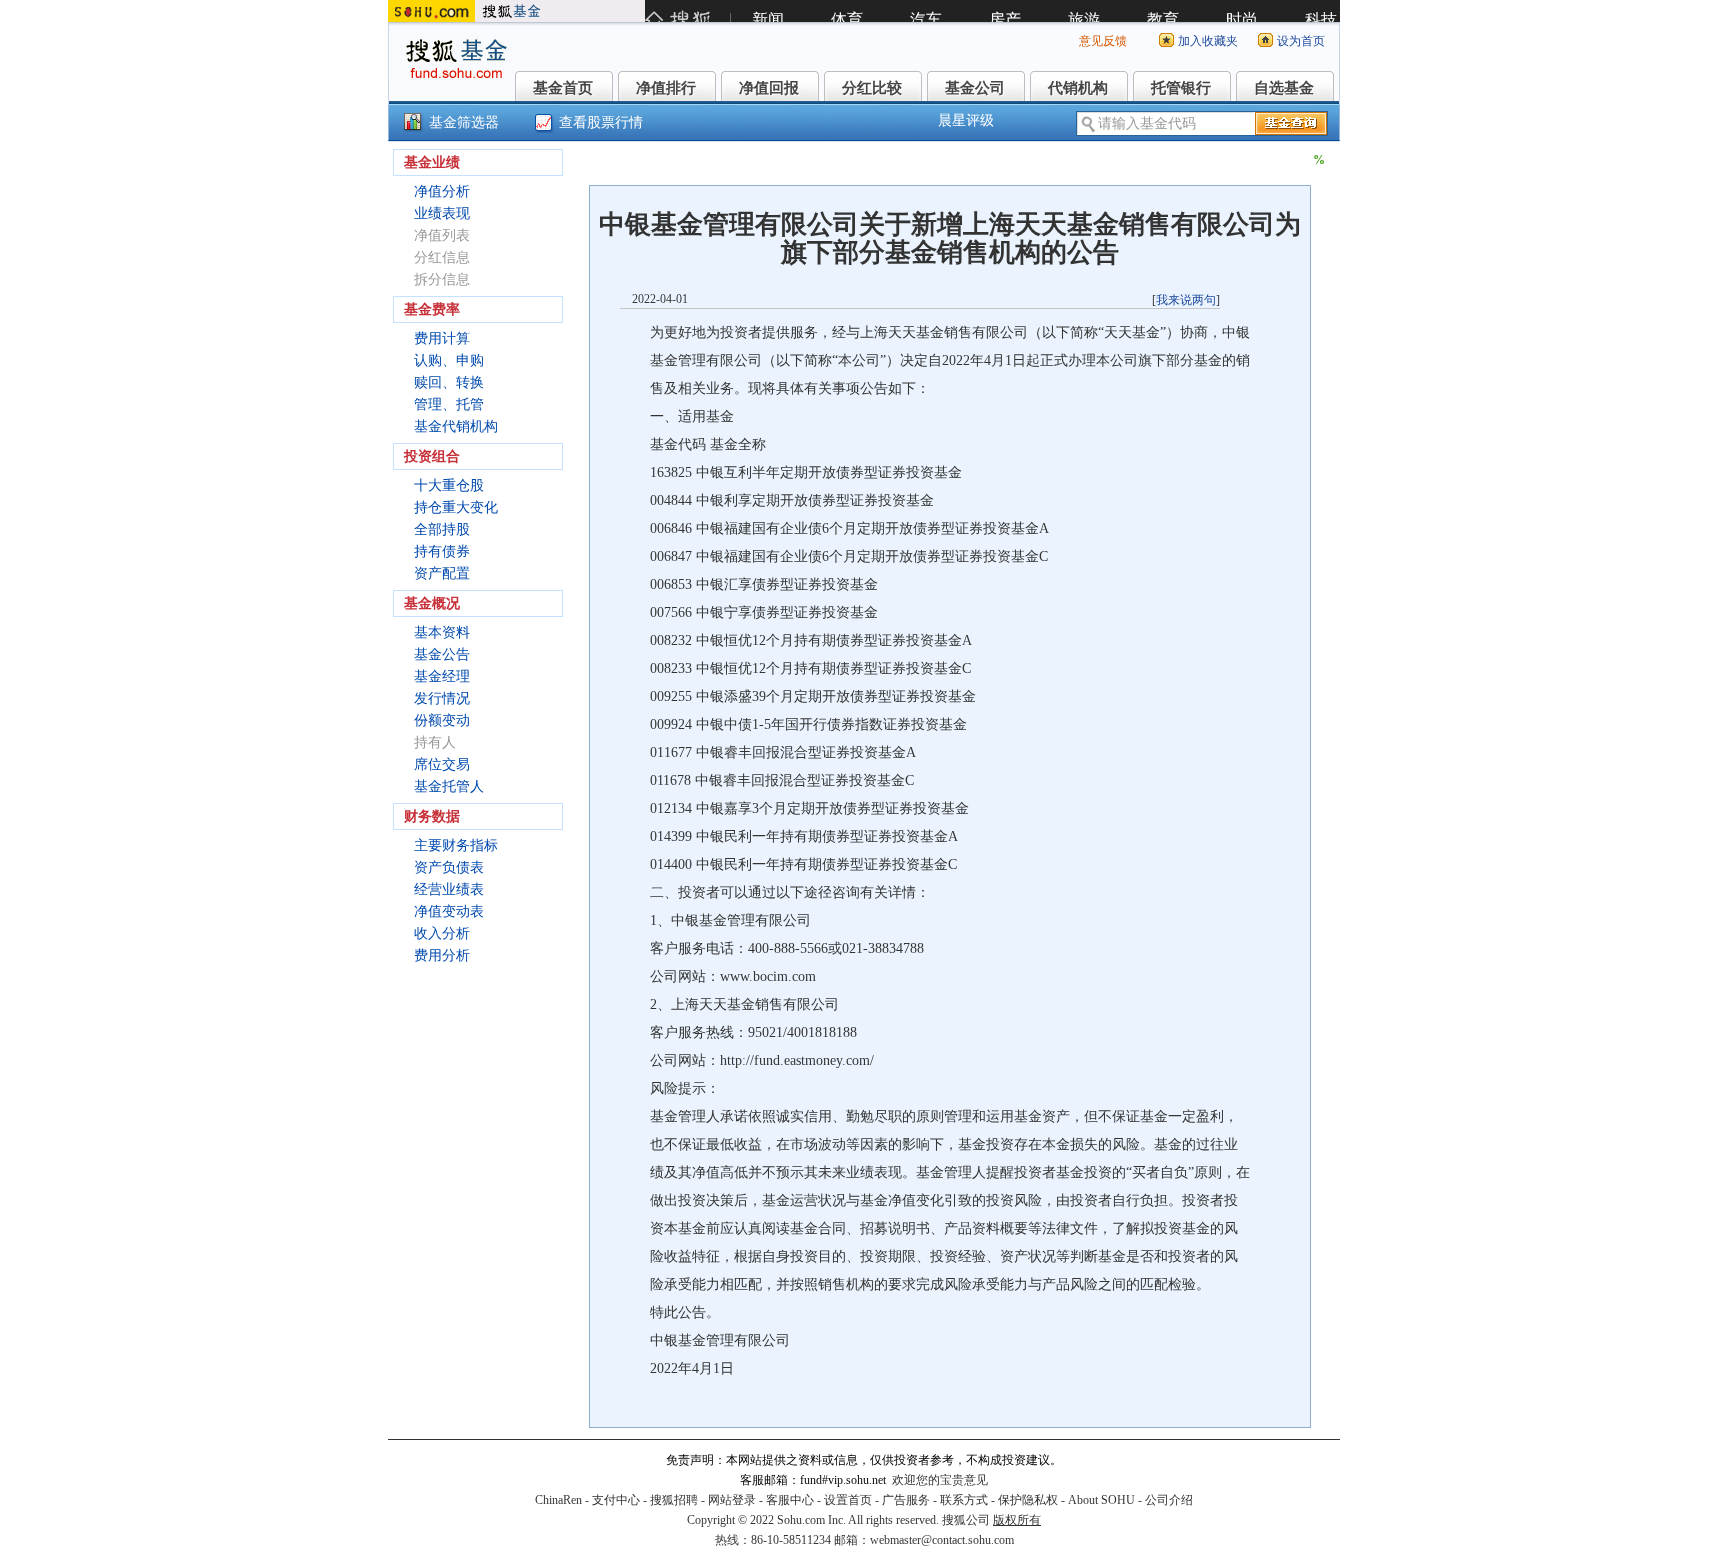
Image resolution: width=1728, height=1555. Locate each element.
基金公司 (975, 88)
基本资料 (442, 632)
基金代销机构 (456, 426)
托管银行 (1181, 88)
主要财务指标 (456, 845)
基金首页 (563, 88)
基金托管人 (449, 786)
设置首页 (848, 1500)
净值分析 (442, 191)
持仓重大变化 (456, 507)
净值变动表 (449, 911)
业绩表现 (442, 213)
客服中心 (790, 1500)
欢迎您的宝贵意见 (940, 1480)
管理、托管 (449, 404)
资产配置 (442, 573)
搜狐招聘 (674, 1500)
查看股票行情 (601, 122)
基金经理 (442, 676)
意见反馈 (1103, 41)
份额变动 (442, 720)
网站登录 (732, 1500)
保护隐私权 (1028, 1500)
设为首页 (1301, 41)
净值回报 (769, 88)
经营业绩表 (449, 889)
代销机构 (1078, 88)
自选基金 (1284, 88)
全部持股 (442, 529)
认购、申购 (449, 360)
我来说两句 (1186, 300)
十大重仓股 (449, 485)
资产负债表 (449, 867)
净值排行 (666, 88)
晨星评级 (966, 120)
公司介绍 (1169, 1500)
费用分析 (442, 955)
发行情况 (442, 698)
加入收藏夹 (1208, 41)
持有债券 (442, 551)
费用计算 (442, 338)
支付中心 (616, 1500)
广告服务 (906, 1500)
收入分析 (442, 933)
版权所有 (1017, 1520)
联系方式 (964, 1500)
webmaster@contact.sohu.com (942, 1540)
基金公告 (442, 654)
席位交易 (442, 764)
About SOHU (1101, 1500)
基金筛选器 (464, 122)
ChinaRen (558, 1500)
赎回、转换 (449, 382)
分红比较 (872, 88)
